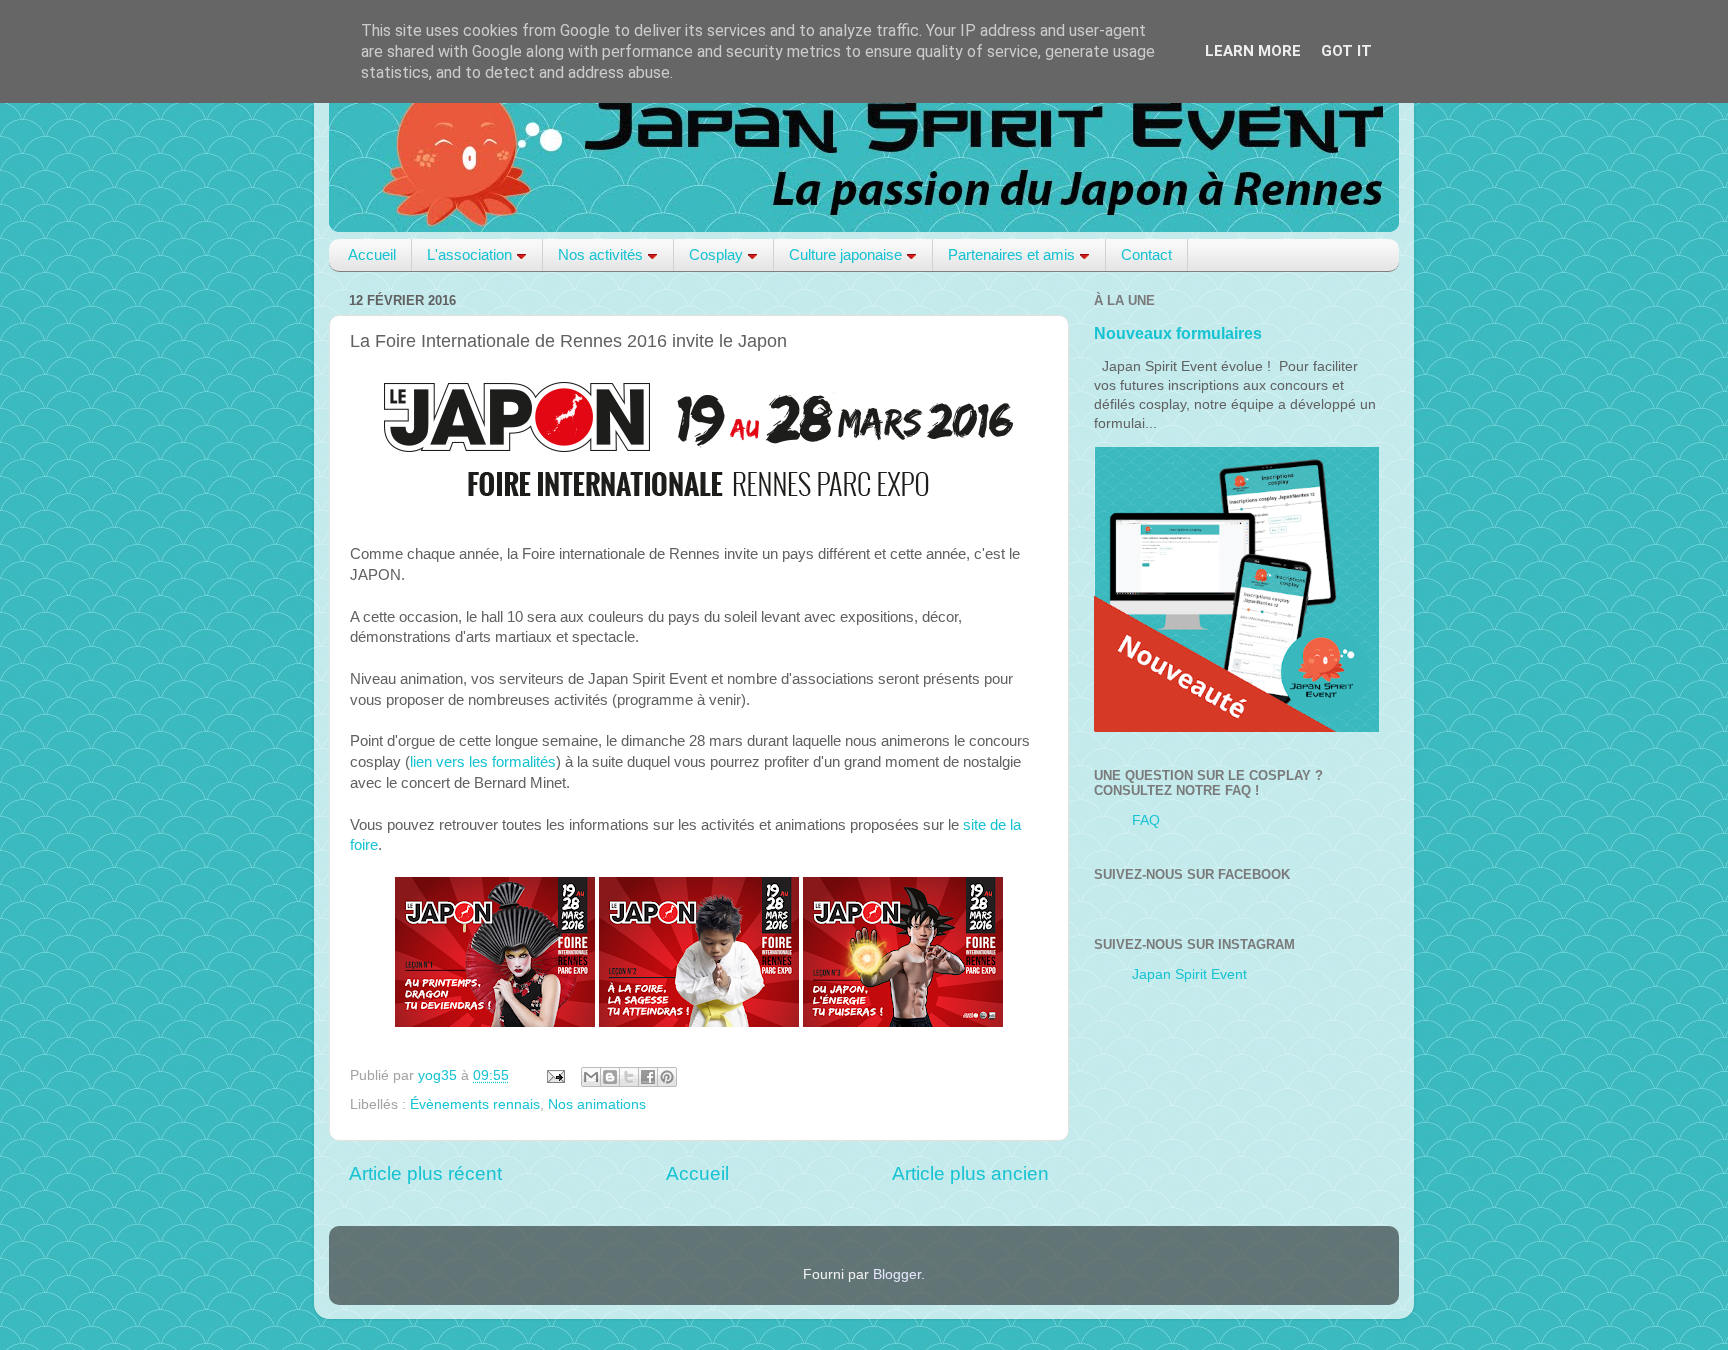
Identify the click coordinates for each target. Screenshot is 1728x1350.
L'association (469, 254)
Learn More (1253, 51)
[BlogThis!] (610, 1077)
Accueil (372, 254)
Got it (1346, 51)
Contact (1146, 254)
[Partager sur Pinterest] (667, 1077)
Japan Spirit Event (1189, 974)
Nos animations (597, 1104)
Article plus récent (425, 1173)
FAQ (1146, 820)
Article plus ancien (970, 1173)
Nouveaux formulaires (1178, 333)
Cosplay (716, 254)
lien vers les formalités (483, 762)
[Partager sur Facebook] (648, 1077)
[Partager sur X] (629, 1077)
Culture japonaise (845, 254)
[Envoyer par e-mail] (591, 1077)
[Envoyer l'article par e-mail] (554, 1075)
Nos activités (600, 254)
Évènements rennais (475, 1104)
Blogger (897, 1274)
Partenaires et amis (1011, 254)
